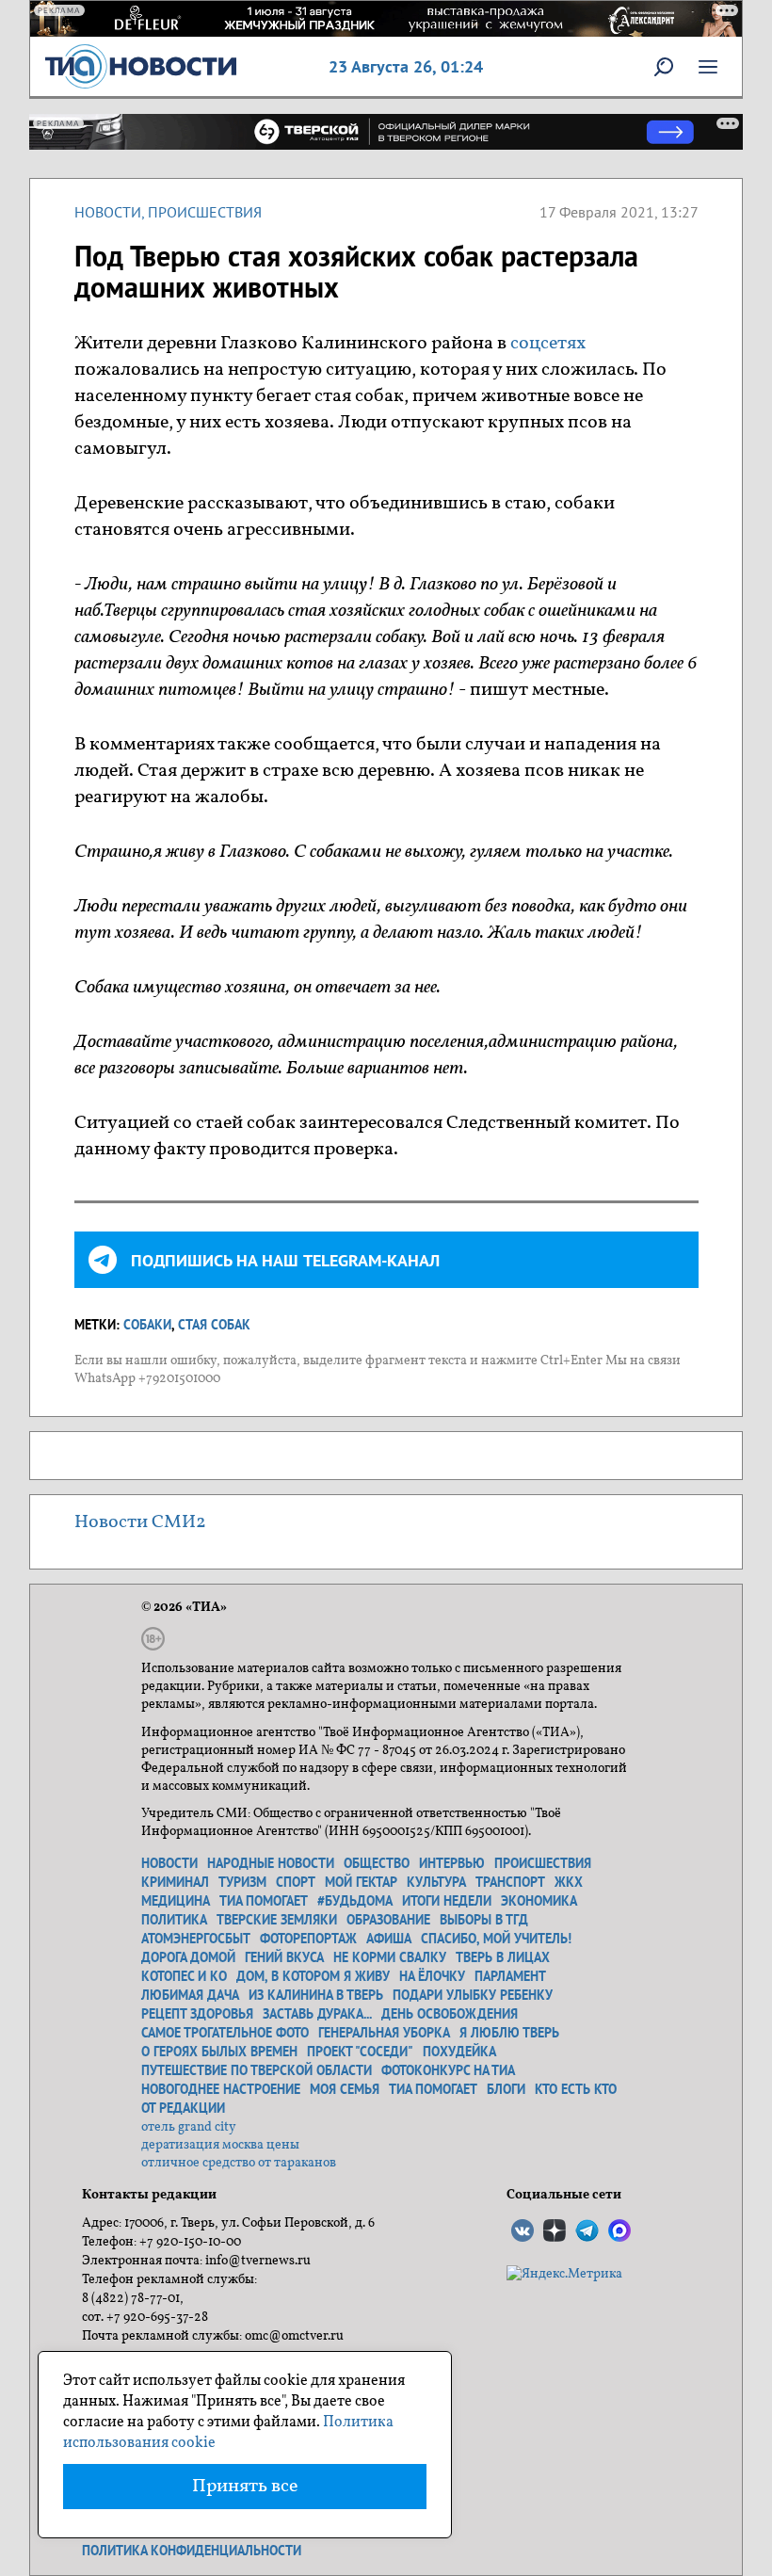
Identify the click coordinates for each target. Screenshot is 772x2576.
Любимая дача (190, 1995)
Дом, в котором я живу (313, 1976)
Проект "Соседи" (360, 2052)
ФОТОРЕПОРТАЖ (308, 1939)
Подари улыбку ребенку (473, 1995)
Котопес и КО (184, 1976)
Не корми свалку (390, 1957)
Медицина (176, 1901)
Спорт (296, 1882)
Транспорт (510, 1882)
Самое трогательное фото (225, 2033)
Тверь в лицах (503, 1957)
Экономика (539, 1901)
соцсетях (548, 344)
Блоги (506, 2089)
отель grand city (189, 2127)
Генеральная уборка (384, 2033)
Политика (174, 1920)
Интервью (452, 1863)
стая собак (214, 1325)
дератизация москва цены (220, 2145)
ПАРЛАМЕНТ (510, 1976)
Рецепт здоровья (197, 2014)
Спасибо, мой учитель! (496, 1939)
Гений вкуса (284, 1957)
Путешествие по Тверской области (257, 2070)
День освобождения (450, 2014)
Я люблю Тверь (509, 2033)
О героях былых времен (219, 2052)
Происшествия (205, 212)
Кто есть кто (576, 2089)
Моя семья (345, 2089)
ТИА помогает (264, 1901)
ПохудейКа (459, 2052)
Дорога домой (188, 1957)
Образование (388, 1920)
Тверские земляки (277, 1920)
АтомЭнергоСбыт (196, 1939)
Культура (436, 1882)
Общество (377, 1863)
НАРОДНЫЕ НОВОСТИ (271, 1863)
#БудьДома (355, 1901)
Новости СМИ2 (140, 1522)
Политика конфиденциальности (192, 2551)
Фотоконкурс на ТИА (448, 2070)
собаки (147, 1325)
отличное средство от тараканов (239, 2163)
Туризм (242, 1882)
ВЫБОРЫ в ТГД (484, 1920)
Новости (108, 212)
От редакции (183, 2108)
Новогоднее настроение (221, 2089)
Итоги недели (447, 1901)
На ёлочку (432, 1976)
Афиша (389, 1939)
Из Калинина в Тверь (316, 1995)
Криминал (175, 1882)
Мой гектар (361, 1882)
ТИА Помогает (433, 2089)
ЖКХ (569, 1882)
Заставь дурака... (317, 2014)
